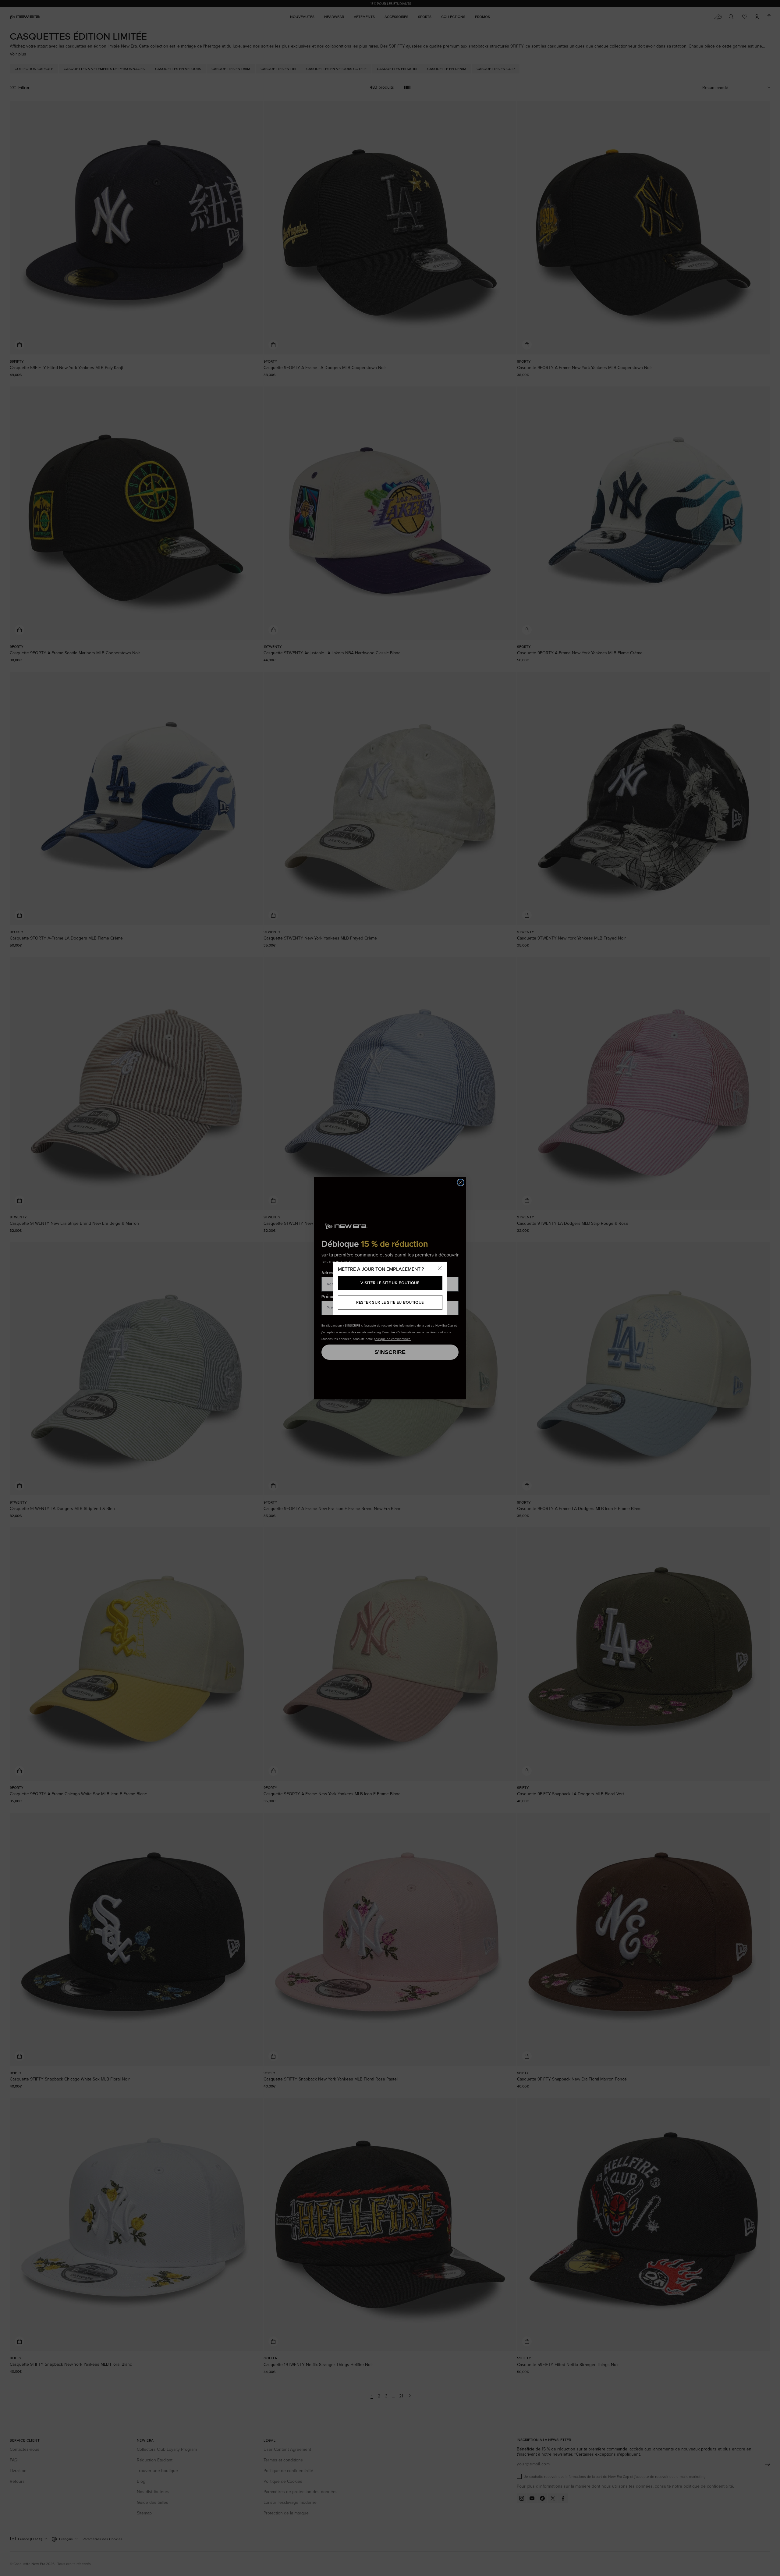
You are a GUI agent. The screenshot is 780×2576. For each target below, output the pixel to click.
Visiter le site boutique (390, 1283)
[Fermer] (440, 1269)
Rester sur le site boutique (390, 1302)
